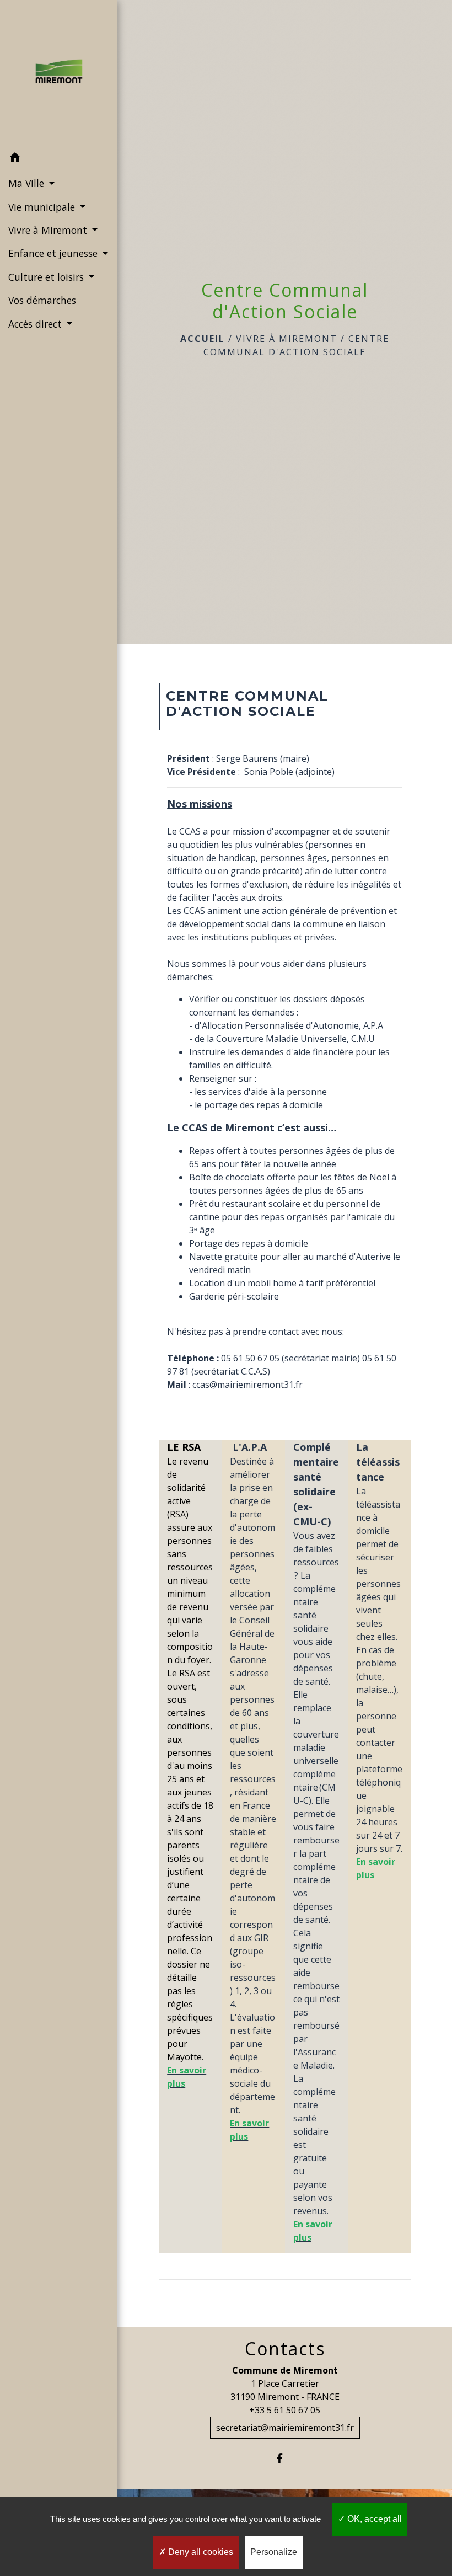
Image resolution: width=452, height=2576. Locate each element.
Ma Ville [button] (28, 183)
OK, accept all (373, 2519)
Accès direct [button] (36, 324)
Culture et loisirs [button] (47, 277)
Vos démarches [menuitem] (42, 300)
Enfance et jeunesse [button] (54, 253)
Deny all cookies (200, 2552)
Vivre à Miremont (287, 339)
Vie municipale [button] (43, 207)
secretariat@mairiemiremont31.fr (285, 2428)
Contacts (285, 2349)
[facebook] (285, 2458)
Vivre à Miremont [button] (49, 230)
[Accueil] (59, 73)
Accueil (203, 339)
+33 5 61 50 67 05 (285, 2410)
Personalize (274, 2552)
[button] (59, 159)
